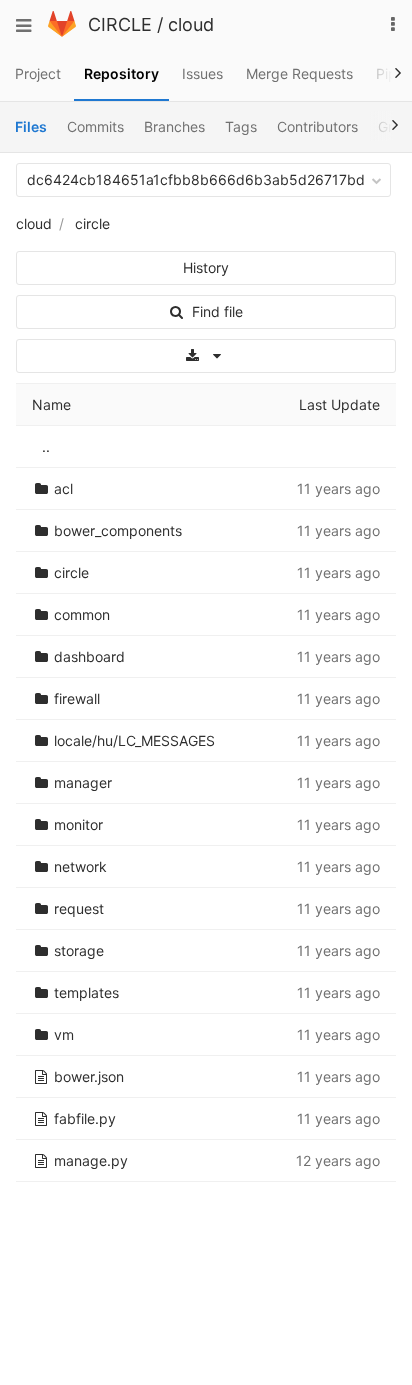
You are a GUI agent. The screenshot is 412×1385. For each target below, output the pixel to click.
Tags (241, 126)
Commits (95, 126)
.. (46, 446)
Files (31, 126)
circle (92, 223)
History (206, 267)
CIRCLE (120, 24)
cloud (191, 24)
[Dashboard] (62, 31)
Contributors (317, 126)
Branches (174, 126)
